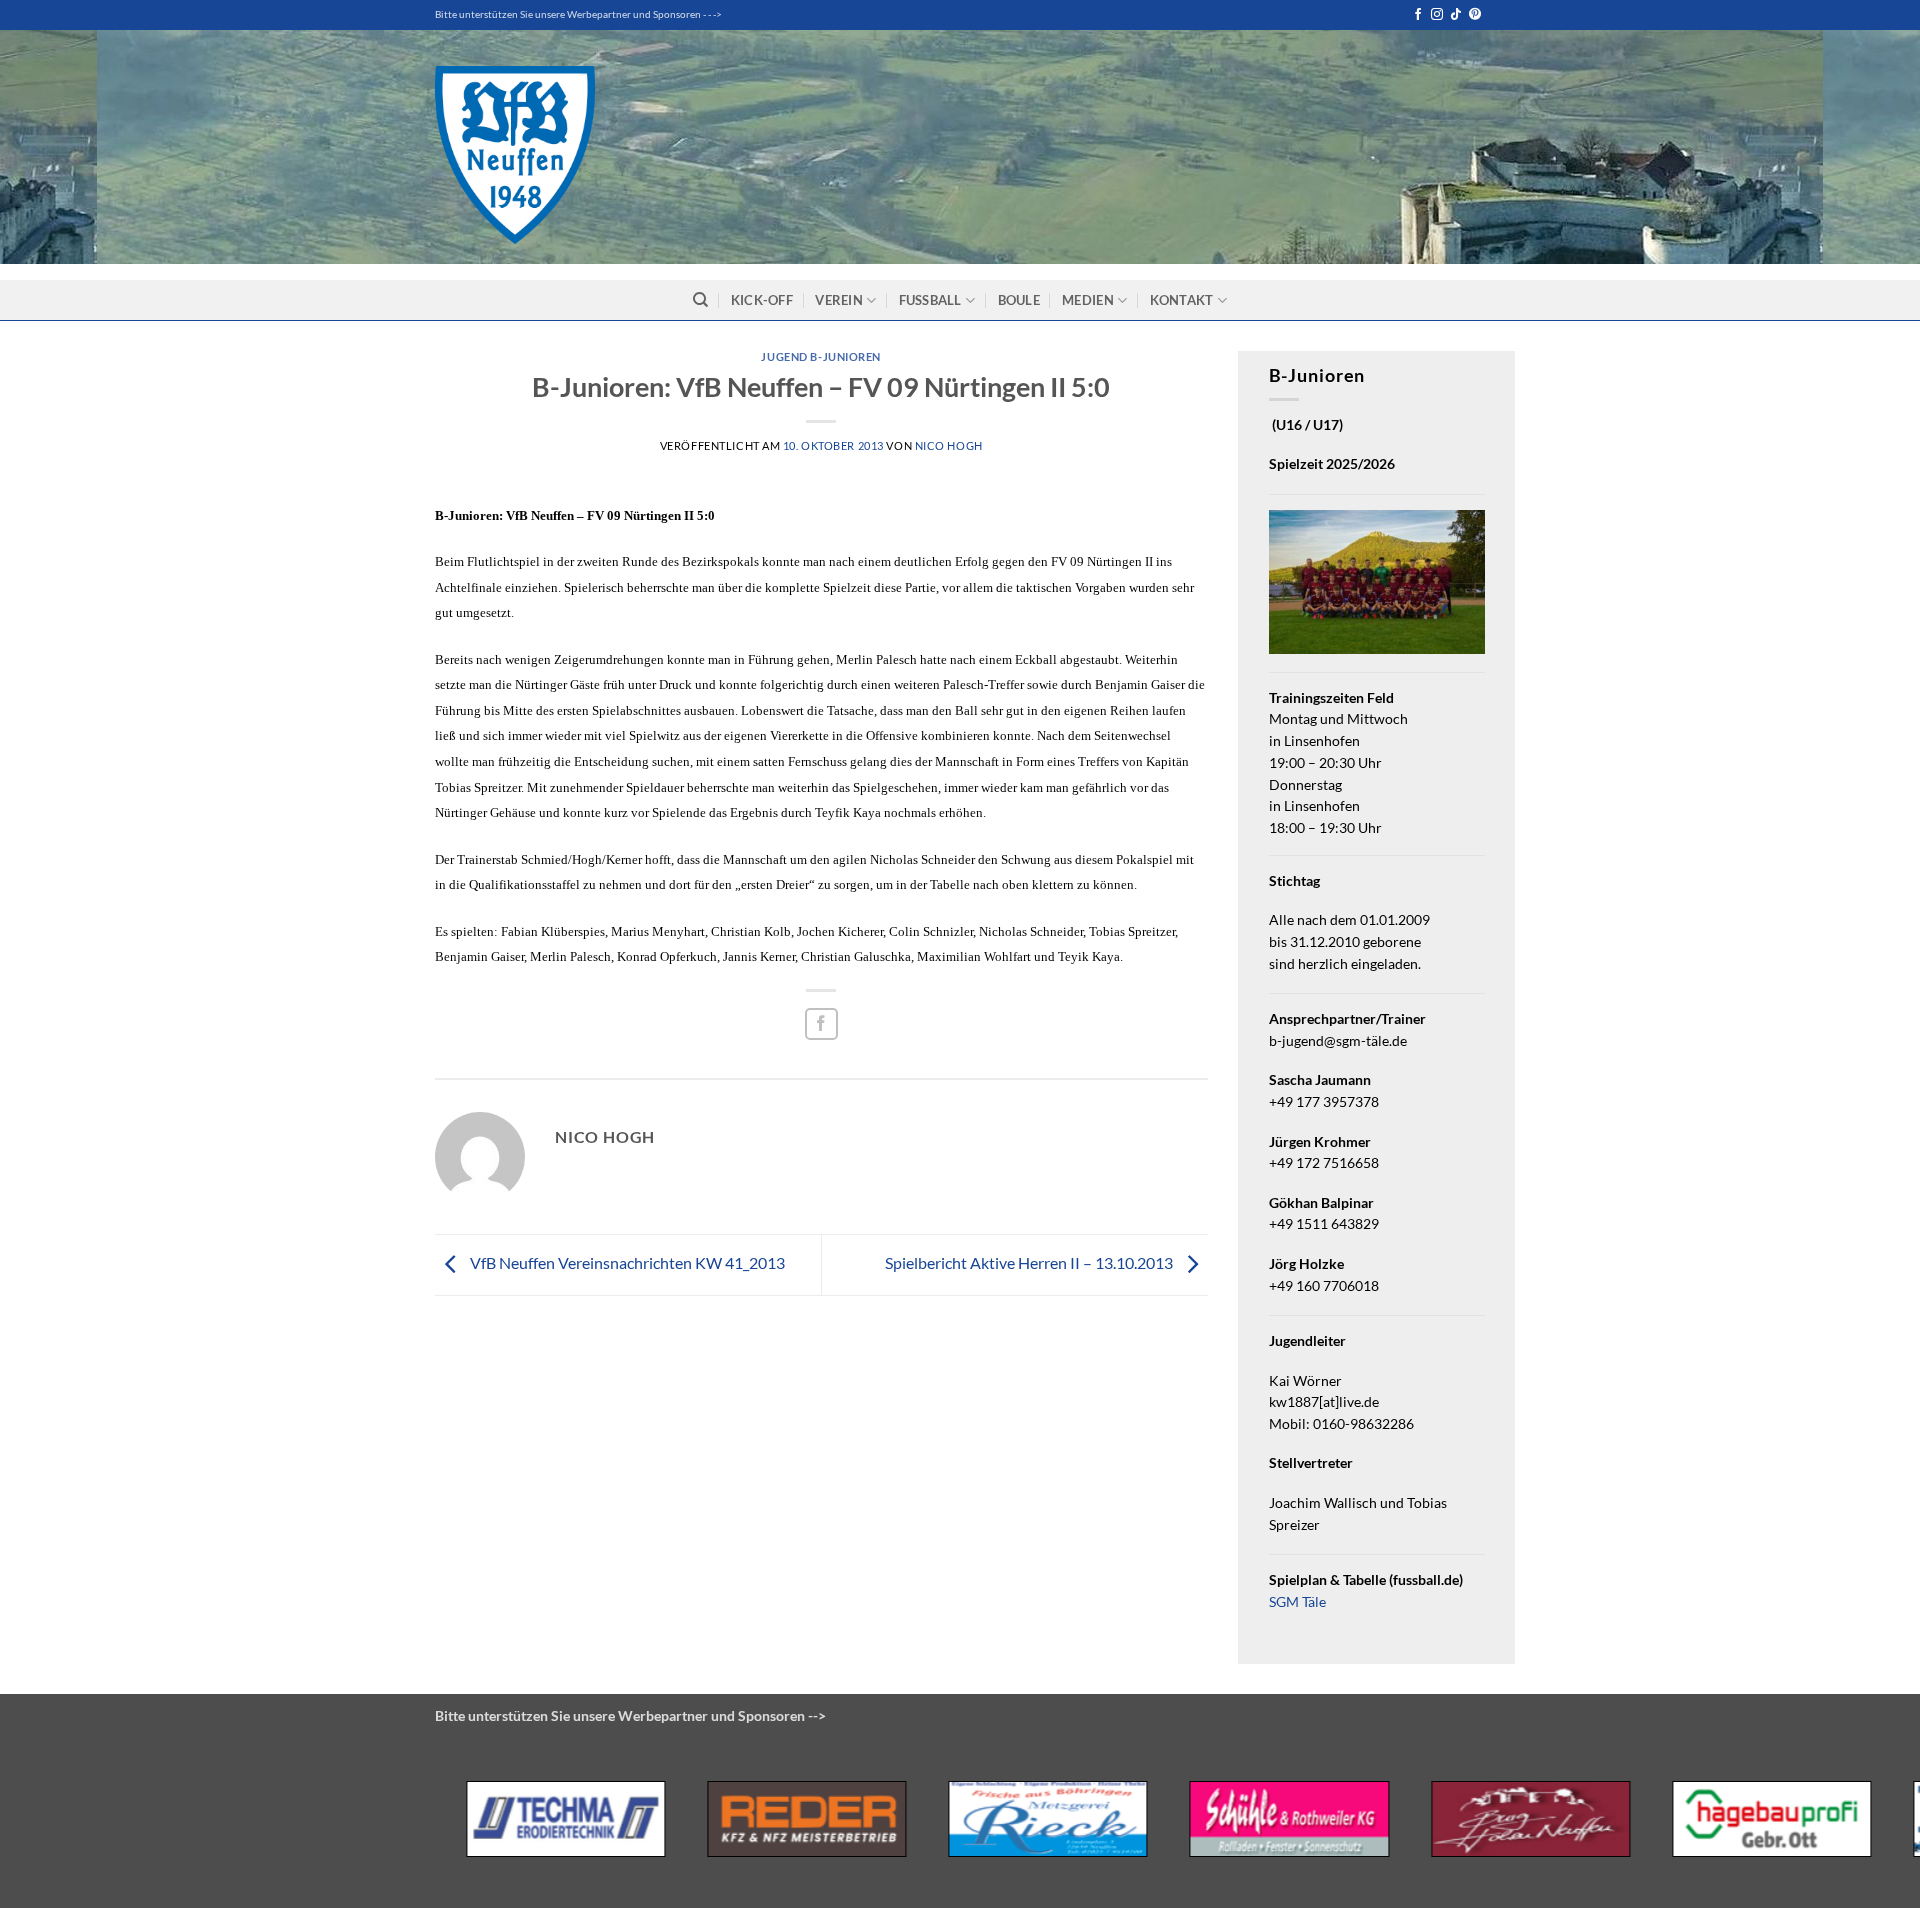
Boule (1019, 300)
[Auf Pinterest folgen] (1475, 15)
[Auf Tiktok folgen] (1456, 15)
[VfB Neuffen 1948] (515, 155)
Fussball (930, 300)
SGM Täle (1297, 1602)
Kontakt (1182, 300)
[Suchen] (700, 300)
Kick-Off (762, 300)
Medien (1088, 300)
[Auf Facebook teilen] (821, 1024)
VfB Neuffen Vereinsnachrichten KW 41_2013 (626, 1262)
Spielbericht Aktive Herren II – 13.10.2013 (1030, 1262)
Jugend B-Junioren (821, 356)
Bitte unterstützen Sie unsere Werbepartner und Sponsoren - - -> (578, 14)
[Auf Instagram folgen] (1437, 15)
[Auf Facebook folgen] (1418, 15)
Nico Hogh (949, 445)
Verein (839, 300)
